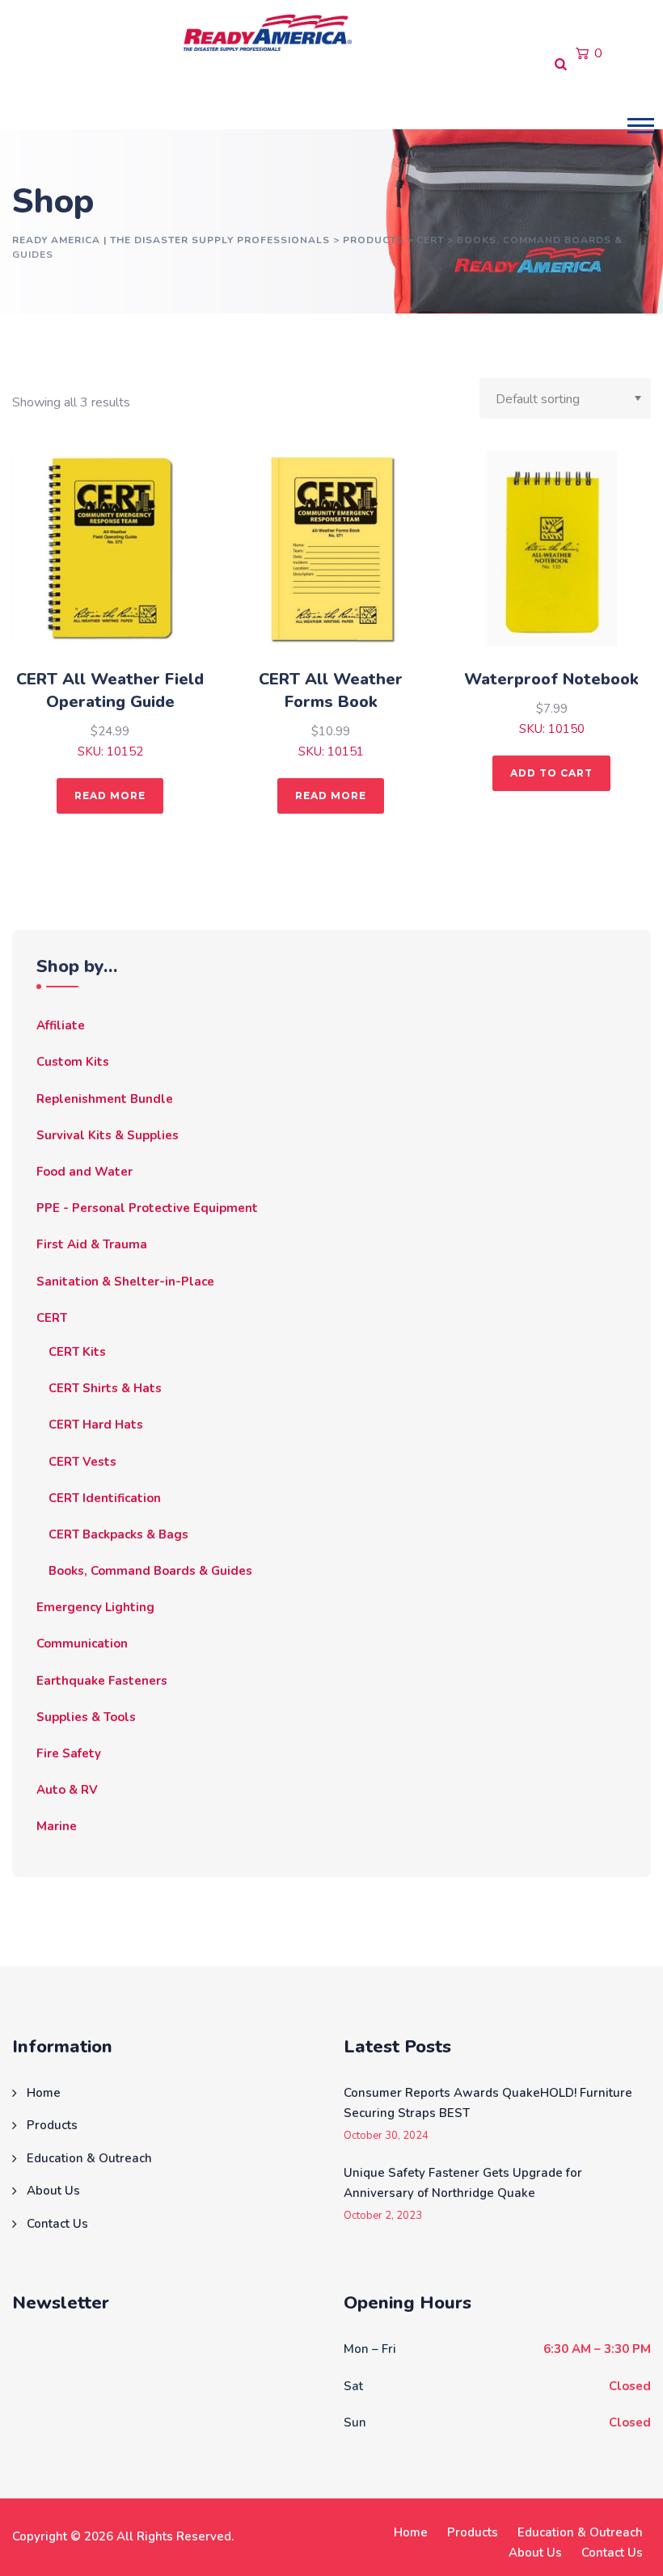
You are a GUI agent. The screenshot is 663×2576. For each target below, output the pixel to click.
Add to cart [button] (551, 773)
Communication (82, 1644)
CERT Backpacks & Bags (118, 1534)
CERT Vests (82, 1462)
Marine (57, 1826)
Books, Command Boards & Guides (150, 1571)
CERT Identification (105, 1498)
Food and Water (84, 1172)
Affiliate (61, 1025)
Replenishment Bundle (105, 1099)
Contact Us (467, 97)
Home (37, 97)
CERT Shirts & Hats (105, 1388)
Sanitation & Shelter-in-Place (125, 1282)
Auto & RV (67, 1790)
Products (104, 97)
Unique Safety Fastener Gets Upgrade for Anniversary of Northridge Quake (463, 2183)
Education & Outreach (236, 97)
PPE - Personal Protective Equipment (147, 1208)
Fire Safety (69, 1753)
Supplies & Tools (86, 1717)
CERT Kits (77, 1352)
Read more (110, 796)
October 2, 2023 (383, 2216)
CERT (52, 1318)
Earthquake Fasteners (102, 1681)
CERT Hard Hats (96, 1425)
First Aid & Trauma (92, 1244)
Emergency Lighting (95, 1607)
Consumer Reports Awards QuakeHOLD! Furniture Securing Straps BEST (488, 2103)
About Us (367, 97)
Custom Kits (73, 1062)
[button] (641, 126)
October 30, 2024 (386, 2136)
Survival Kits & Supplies (108, 1135)
